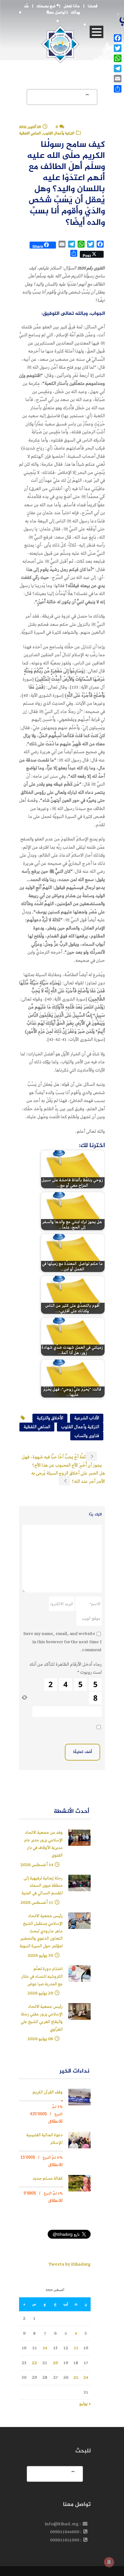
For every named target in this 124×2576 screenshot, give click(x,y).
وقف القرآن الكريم (48, 2092)
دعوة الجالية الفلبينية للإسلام (45, 2139)
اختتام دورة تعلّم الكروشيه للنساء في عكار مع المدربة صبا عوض (42, 1977)
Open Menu (96, 32)
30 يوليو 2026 (40, 1955)
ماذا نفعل (72, 6)
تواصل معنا (56, 13)
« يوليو (85, 2404)
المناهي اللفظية (37, 1427)
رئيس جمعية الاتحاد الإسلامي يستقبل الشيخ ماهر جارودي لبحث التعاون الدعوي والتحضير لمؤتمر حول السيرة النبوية (41, 1931)
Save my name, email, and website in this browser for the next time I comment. (62, 1642)
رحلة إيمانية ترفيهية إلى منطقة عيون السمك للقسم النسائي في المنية (42, 1886)
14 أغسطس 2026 (37, 1865)
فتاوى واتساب (87, 1436)
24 (86, 2377)
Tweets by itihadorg (69, 2264)
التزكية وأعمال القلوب (80, 1427)
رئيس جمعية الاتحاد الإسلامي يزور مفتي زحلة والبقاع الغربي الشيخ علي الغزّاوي (42, 2018)
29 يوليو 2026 (40, 1993)
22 (34, 2363)
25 (76, 2377)
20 (55, 2363)
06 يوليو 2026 (40, 2039)
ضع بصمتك (46, 6)
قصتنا (93, 6)
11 (76, 2348)
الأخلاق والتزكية (50, 1418)
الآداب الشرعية (87, 1418)
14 (45, 2348)
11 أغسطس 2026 (37, 1902)
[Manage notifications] (109, 2562)
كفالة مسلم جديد (48, 2179)
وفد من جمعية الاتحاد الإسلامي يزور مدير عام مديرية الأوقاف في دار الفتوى (43, 1844)
